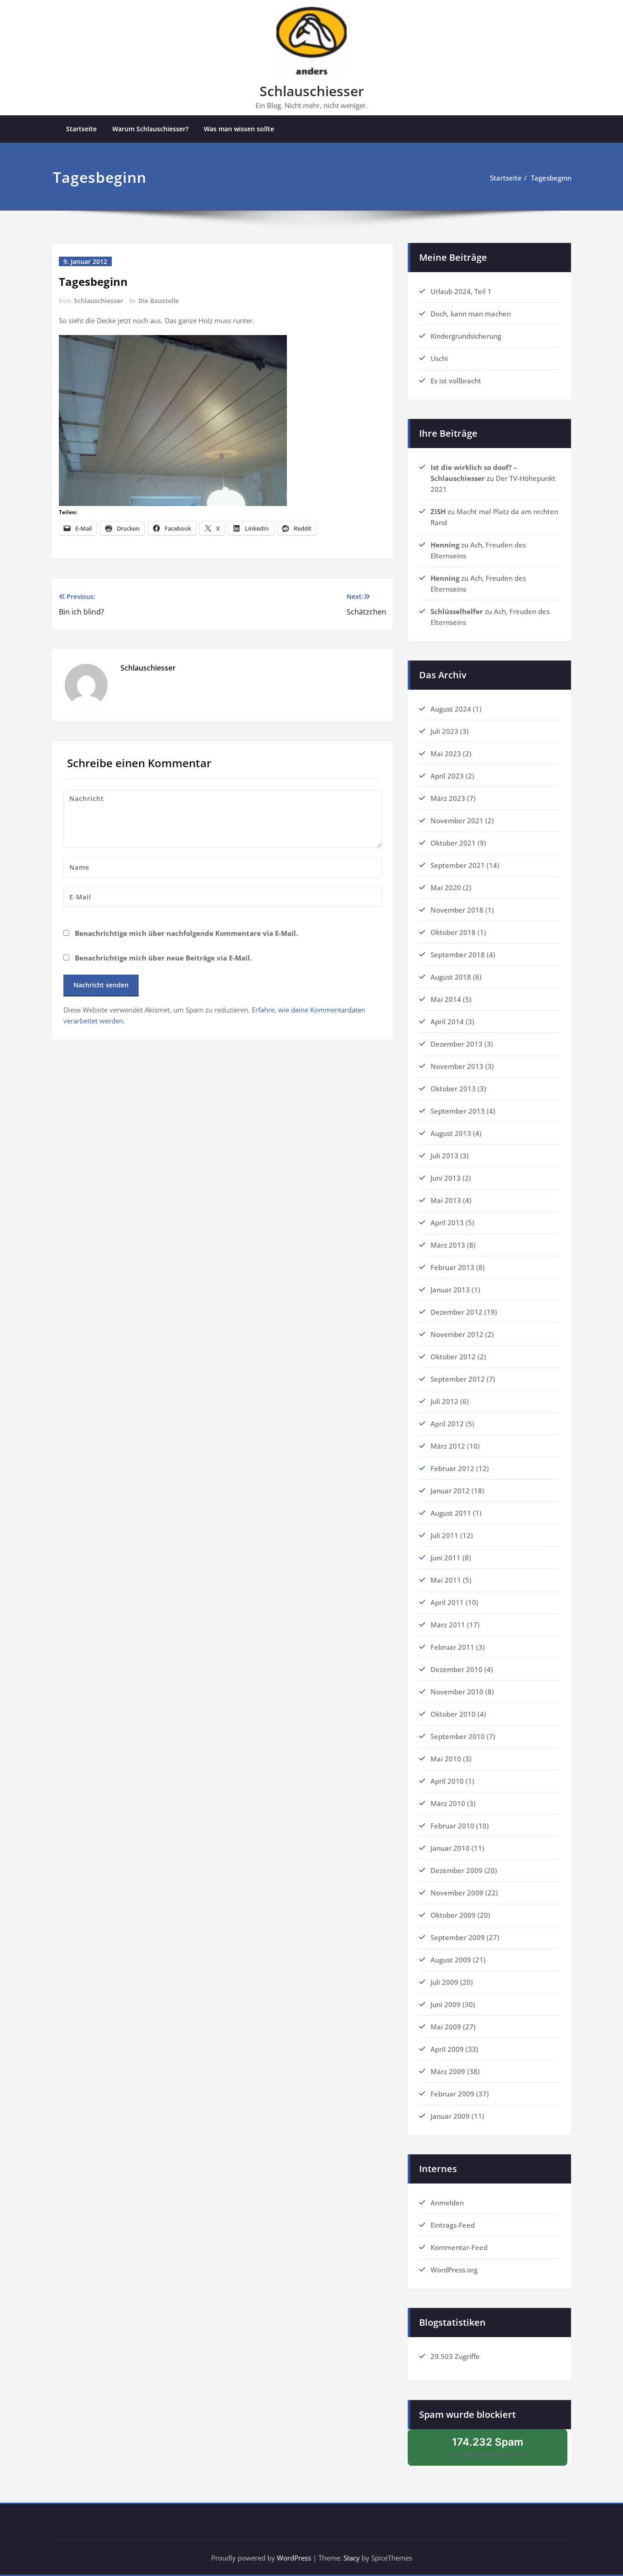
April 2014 (447, 1022)
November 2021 (457, 821)
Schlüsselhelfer (457, 611)
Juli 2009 (444, 1982)
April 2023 (447, 776)
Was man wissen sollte (239, 129)
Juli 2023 (444, 731)
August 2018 (451, 977)
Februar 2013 (452, 1267)
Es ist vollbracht (456, 381)
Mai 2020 (446, 888)
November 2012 (457, 1334)
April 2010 (447, 1781)
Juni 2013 (446, 1178)
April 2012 (447, 1424)
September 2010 (458, 1736)
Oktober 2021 (453, 843)
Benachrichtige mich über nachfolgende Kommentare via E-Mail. (186, 933)
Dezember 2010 (457, 1669)
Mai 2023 (446, 754)
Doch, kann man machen (471, 314)
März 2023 (448, 798)
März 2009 (448, 2071)
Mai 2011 (446, 1580)
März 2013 (448, 1245)
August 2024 (451, 709)
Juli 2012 (444, 1401)
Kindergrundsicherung (466, 336)
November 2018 (457, 910)
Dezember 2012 (457, 1312)
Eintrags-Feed (453, 2225)
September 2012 (458, 1379)
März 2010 (448, 1803)
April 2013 (447, 1223)
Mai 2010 (446, 1759)
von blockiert (499, 2451)
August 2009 (451, 1960)
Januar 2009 (450, 2116)
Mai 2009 (446, 2027)
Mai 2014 (446, 999)
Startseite (81, 129)
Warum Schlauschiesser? (150, 129)
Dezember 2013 (457, 1044)
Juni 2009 (446, 2004)
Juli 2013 (444, 1156)
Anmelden (447, 2203)
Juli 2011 (444, 1535)
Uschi (439, 358)
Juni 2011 (446, 1558)
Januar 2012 (450, 1491)
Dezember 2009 (457, 1870)
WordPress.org (454, 2270)
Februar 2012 (452, 1468)
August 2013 (451, 1133)
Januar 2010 (450, 1848)
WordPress (294, 2558)
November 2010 (457, 1692)
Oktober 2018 (453, 932)
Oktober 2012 (453, 1357)
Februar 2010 (452, 1826)
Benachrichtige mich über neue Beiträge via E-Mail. (163, 958)
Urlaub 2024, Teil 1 (461, 291)
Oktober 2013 (453, 1089)
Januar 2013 (450, 1290)
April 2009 (447, 2049)
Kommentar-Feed (459, 2247)
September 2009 (458, 1937)
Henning (445, 545)
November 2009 (457, 1893)
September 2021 (458, 865)
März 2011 (448, 1625)
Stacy (352, 2558)
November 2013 (457, 1066)
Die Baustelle (158, 301)
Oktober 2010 (453, 1714)
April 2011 (447, 1602)
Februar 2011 (452, 1647)
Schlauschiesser (312, 91)
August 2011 (451, 1513)
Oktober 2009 (453, 1915)
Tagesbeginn (551, 178)
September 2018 (458, 955)
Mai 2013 (446, 1200)
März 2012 (448, 1446)
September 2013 (458, 1111)
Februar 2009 (452, 2094)
